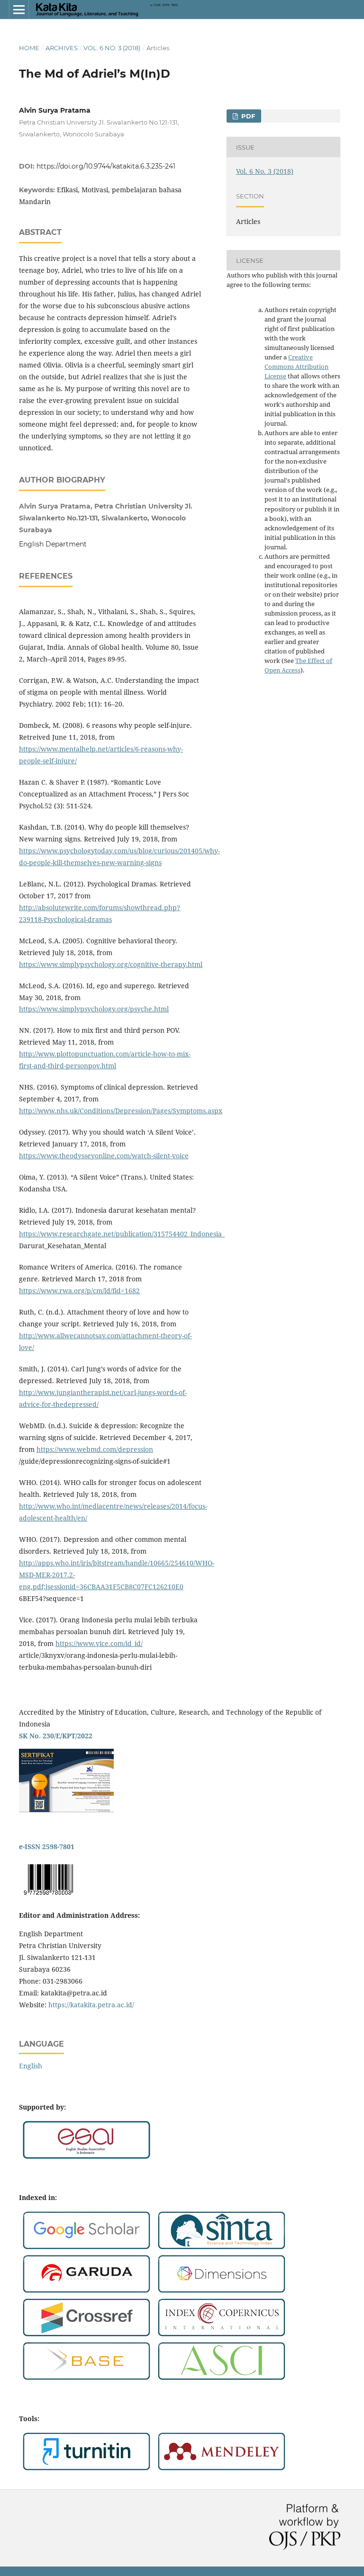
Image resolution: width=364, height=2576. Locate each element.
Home (29, 48)
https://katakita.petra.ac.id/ (91, 2005)
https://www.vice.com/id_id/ (99, 1643)
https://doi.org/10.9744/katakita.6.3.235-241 (106, 166)
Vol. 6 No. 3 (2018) (112, 48)
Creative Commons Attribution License (296, 367)
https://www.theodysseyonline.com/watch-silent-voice (104, 1156)
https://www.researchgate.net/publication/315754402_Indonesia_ (122, 1234)
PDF (247, 116)
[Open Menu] (19, 9)
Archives (62, 48)
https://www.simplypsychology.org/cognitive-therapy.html (111, 964)
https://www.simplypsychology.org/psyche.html (94, 1009)
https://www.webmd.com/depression (95, 1449)
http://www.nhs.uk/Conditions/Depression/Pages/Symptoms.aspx (121, 1111)
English (31, 2066)
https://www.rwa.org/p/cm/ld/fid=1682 (79, 1291)
